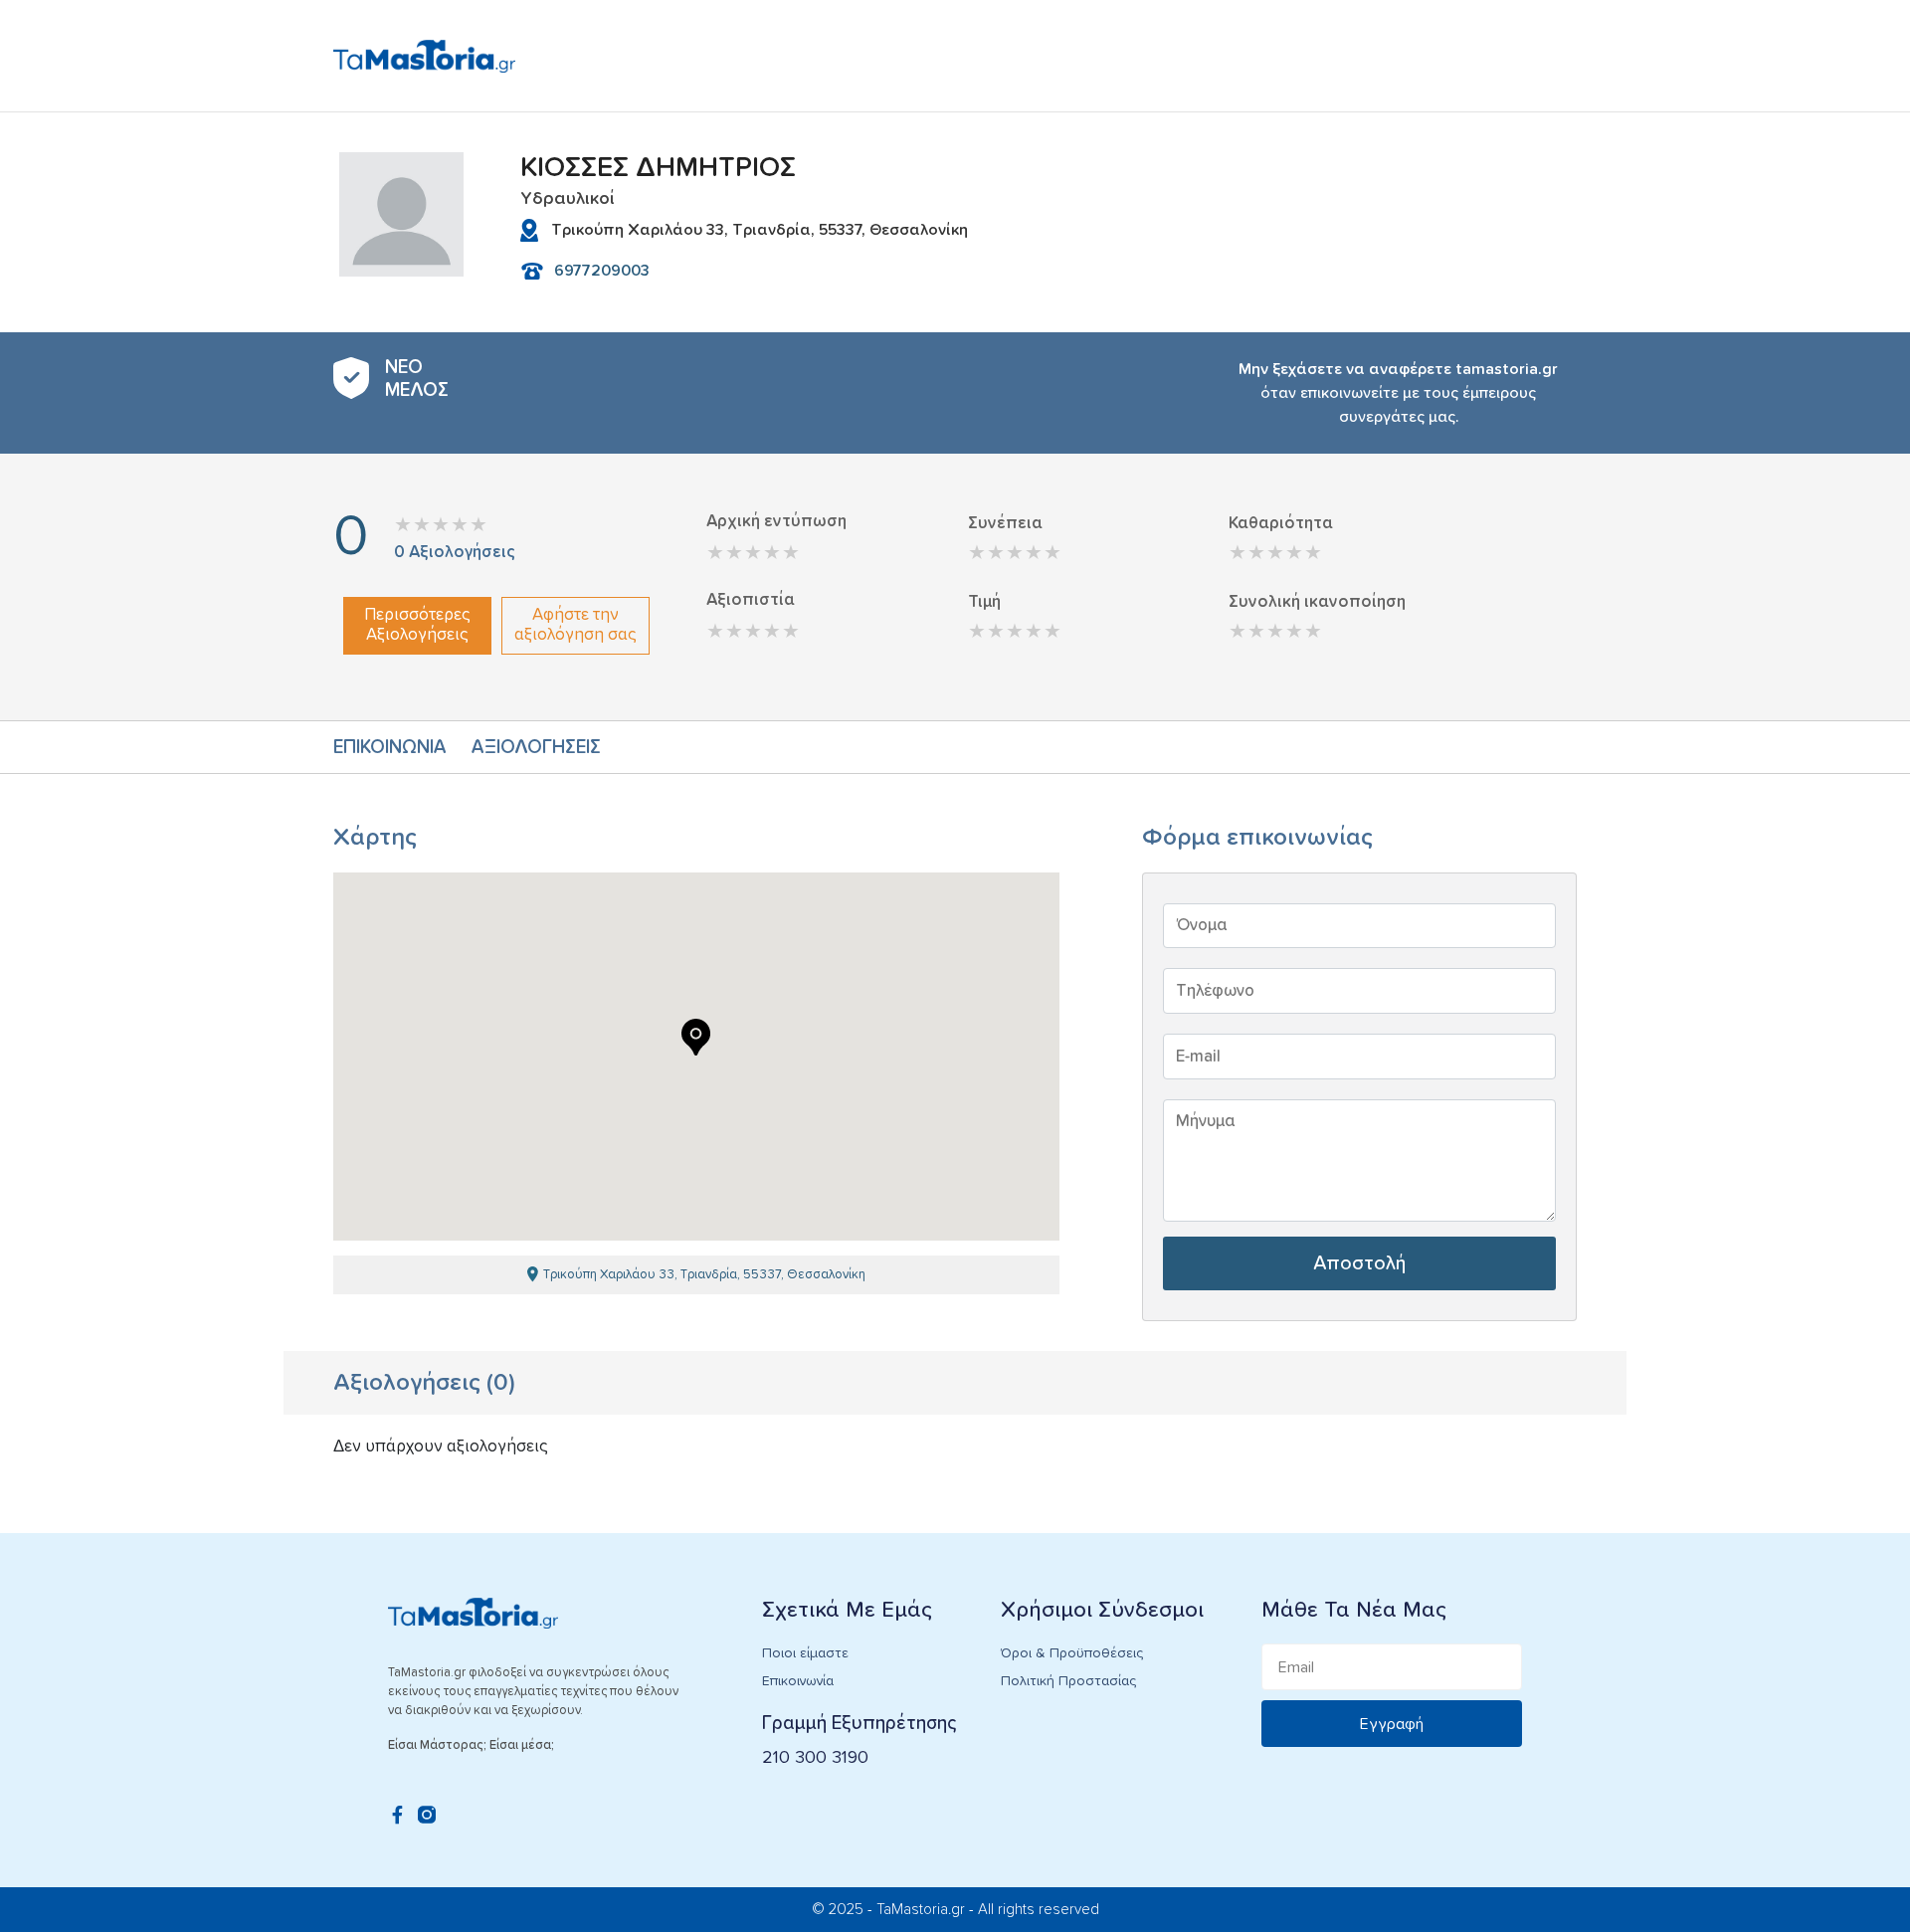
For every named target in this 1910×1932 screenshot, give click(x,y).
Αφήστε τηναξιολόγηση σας (575, 625)
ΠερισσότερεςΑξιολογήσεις (417, 625)
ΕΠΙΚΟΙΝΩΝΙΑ (390, 748)
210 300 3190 (815, 1758)
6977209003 (602, 271)
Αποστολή (1359, 1263)
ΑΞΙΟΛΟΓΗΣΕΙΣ (536, 748)
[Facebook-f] (397, 1815)
